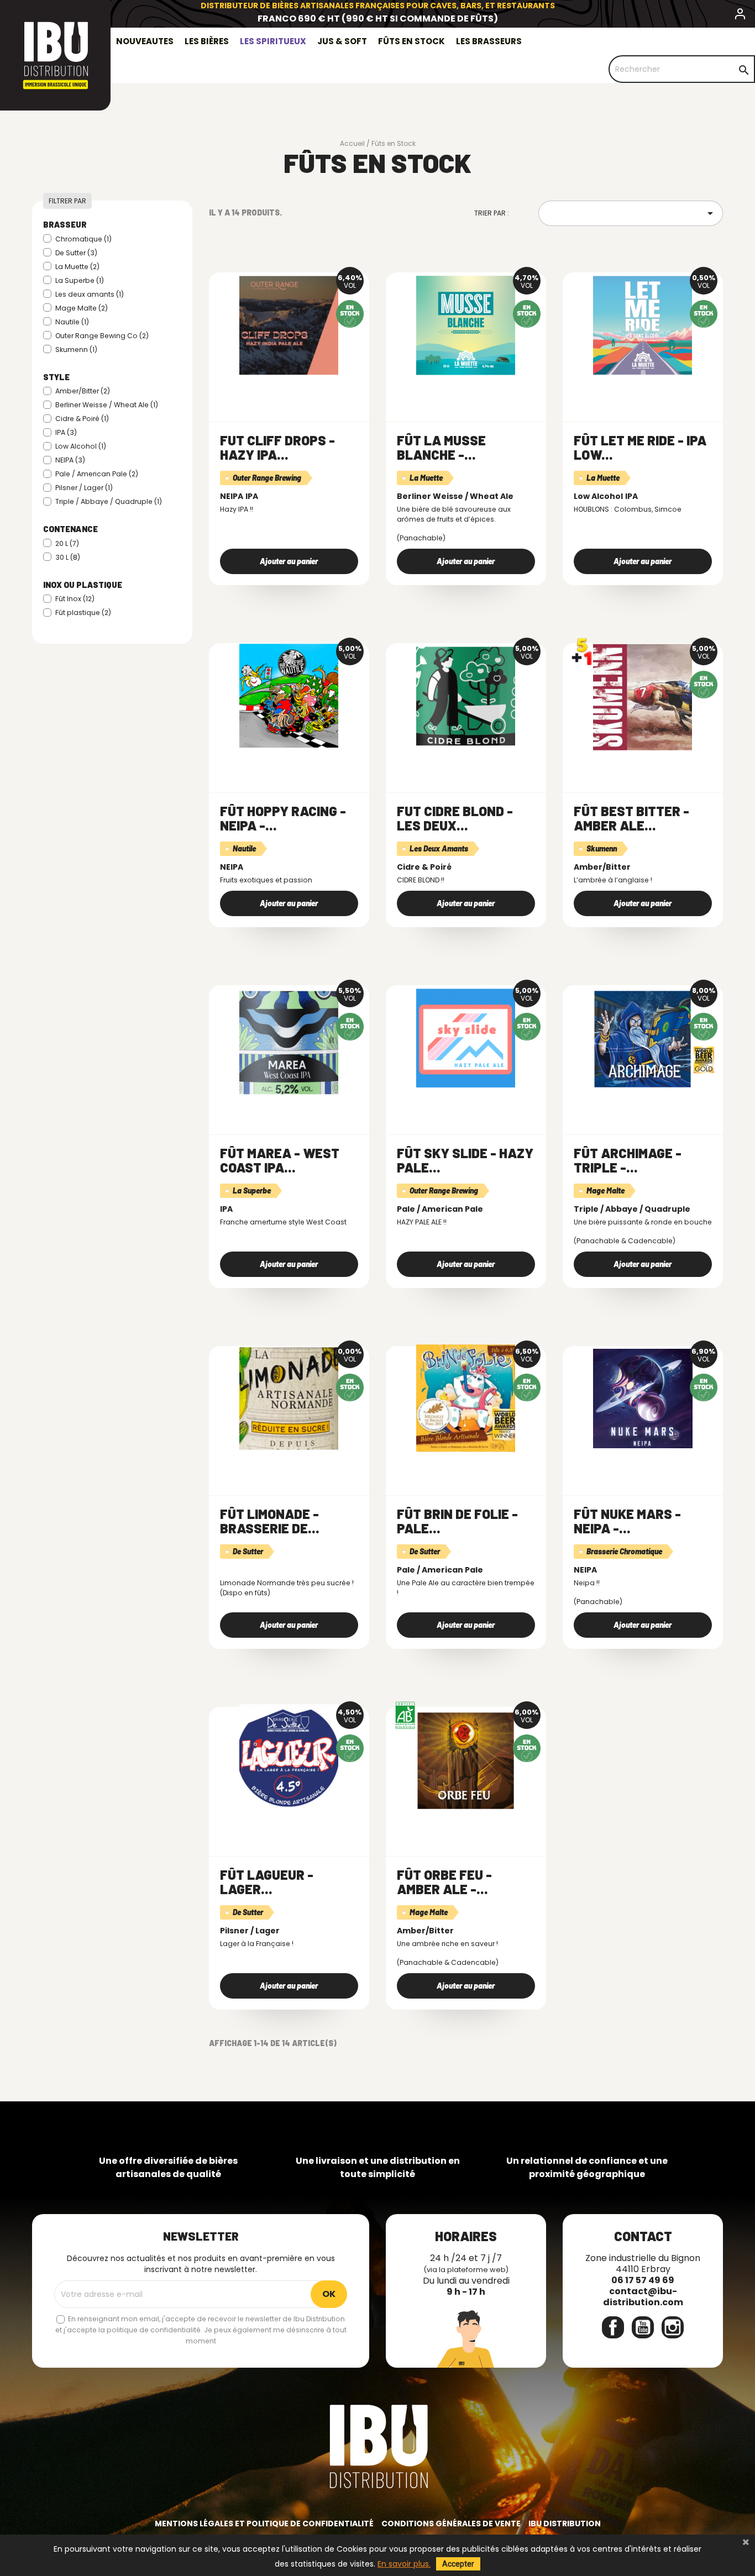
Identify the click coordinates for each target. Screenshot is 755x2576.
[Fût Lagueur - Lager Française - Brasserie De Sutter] (289, 1759)
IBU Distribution (565, 2524)
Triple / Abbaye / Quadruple (109, 501)
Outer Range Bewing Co (102, 336)
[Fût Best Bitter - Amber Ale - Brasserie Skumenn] (643, 696)
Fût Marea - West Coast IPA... (280, 1160)
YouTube (643, 2327)
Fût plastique (83, 613)
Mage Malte (82, 308)
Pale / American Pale (97, 474)
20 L (67, 543)
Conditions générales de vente (451, 2524)
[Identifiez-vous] (740, 16)
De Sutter (76, 253)
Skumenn (76, 349)
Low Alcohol (81, 446)
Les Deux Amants (439, 848)
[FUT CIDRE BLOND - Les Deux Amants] (466, 696)
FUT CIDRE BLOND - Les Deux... (455, 818)
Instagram (673, 2327)
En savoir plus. (404, 2564)
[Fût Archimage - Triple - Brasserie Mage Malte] (643, 1038)
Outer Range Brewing (267, 478)
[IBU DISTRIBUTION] (55, 55)
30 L (68, 557)
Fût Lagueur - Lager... (267, 1882)
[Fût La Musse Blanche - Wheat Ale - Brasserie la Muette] (466, 325)
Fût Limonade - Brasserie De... (270, 1521)
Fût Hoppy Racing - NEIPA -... (283, 818)
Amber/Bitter (83, 391)
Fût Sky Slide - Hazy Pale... (465, 1160)
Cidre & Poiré (82, 419)
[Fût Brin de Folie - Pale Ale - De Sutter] (466, 1399)
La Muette (77, 267)
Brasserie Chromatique (624, 1551)
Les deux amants (90, 294)
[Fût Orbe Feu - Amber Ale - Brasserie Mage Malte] (466, 1759)
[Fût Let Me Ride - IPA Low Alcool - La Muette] (643, 325)
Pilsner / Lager (84, 488)
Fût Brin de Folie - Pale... (457, 1521)
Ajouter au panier (289, 561)
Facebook (613, 2327)
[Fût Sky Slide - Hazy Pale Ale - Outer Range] (466, 1038)
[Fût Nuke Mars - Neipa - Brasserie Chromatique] (643, 1399)
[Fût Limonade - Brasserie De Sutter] (289, 1399)
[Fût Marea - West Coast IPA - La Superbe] (289, 1038)
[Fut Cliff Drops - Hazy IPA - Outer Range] (289, 325)
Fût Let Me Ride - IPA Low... (640, 447)
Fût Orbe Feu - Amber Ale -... (444, 1882)
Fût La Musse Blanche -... (441, 447)
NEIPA (70, 460)
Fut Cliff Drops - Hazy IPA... (277, 447)
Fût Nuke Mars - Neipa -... (627, 1521)
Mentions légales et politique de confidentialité (264, 2524)
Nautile (72, 322)
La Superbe (80, 280)
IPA (66, 432)
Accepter (458, 2564)
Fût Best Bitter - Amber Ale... (631, 818)
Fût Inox (75, 599)
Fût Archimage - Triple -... (628, 1160)
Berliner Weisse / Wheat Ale (107, 405)
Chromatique (83, 239)
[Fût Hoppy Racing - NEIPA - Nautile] (289, 696)
